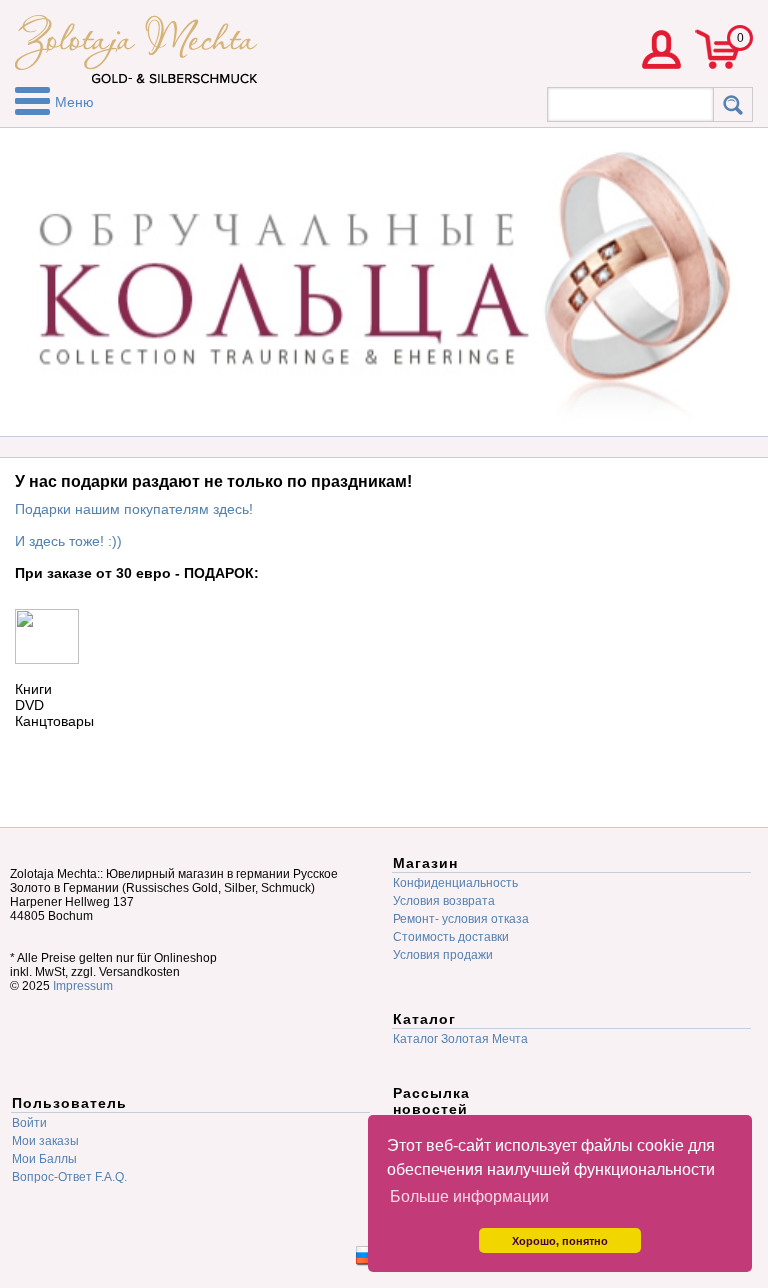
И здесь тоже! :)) (68, 541)
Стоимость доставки (451, 937)
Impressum (83, 986)
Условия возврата (444, 901)
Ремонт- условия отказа (461, 919)
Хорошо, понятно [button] (560, 1241)
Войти (29, 1123)
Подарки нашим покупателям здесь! (134, 509)
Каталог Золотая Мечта (460, 1039)
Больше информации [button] (469, 1196)
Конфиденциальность (455, 883)
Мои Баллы (44, 1159)
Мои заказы (45, 1141)
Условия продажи (443, 955)
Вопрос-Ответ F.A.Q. (69, 1177)
